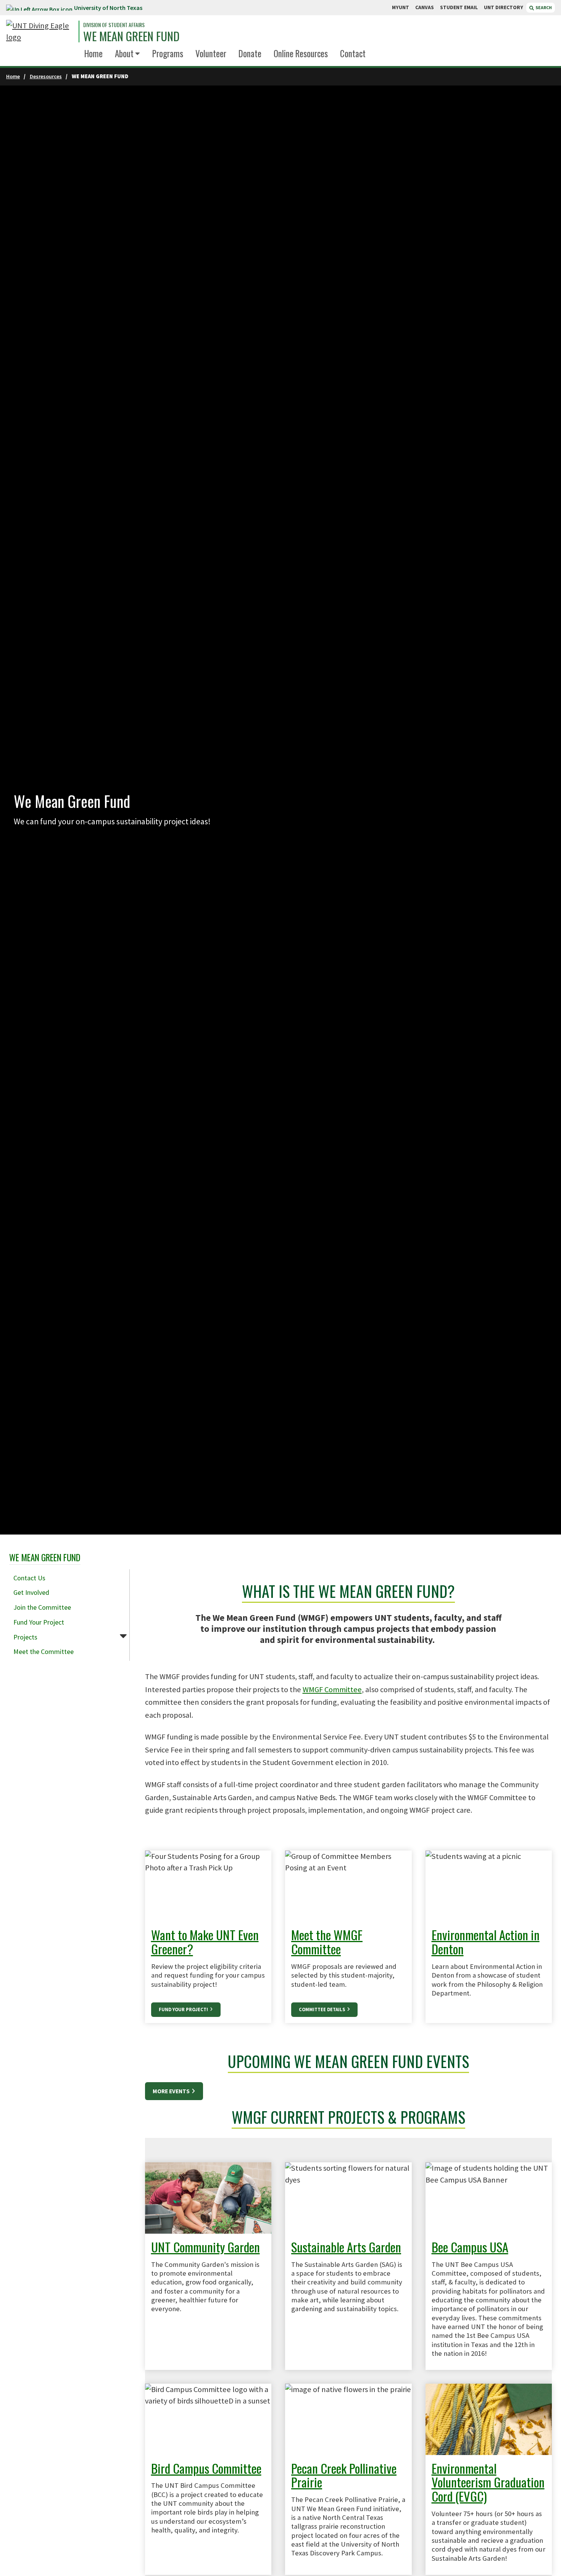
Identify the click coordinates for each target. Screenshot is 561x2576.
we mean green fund (131, 36)
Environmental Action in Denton (486, 1942)
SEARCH (543, 7)
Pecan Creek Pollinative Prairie (344, 2475)
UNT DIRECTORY (504, 7)
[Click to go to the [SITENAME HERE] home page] (40, 31)
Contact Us (29, 1578)
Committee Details (322, 2009)
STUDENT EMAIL (459, 7)
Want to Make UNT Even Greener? (205, 1942)
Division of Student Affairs (114, 25)
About (124, 53)
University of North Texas (108, 8)
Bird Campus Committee (206, 2468)
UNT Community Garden (206, 2247)
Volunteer (211, 53)
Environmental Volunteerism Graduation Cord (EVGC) (488, 2482)
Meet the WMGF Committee (327, 1942)
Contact (353, 53)
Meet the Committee (44, 1652)
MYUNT (401, 7)
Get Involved (31, 1592)
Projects (25, 1637)
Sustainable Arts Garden (346, 2247)
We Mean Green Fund (45, 1557)
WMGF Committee (332, 1689)
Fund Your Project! (184, 2009)
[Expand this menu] (138, 54)
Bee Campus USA (470, 2247)
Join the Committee (42, 1607)
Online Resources (301, 53)
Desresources (46, 76)
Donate (250, 53)
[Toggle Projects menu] (123, 1636)
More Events (172, 2091)
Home (93, 53)
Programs (168, 53)
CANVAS (425, 7)
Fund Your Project (39, 1622)
